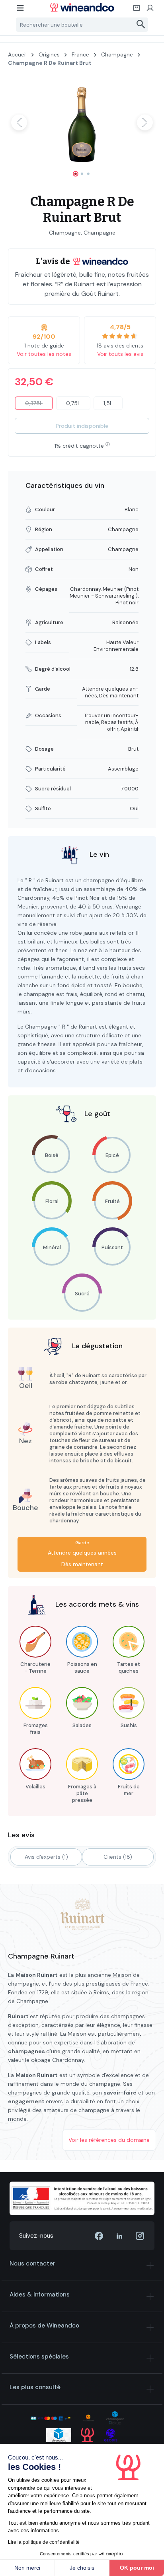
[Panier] (137, 10)
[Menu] (21, 10)
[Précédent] (19, 122)
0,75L (73, 403)
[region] (82, 129)
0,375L (39, 405)
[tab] (46, 1857)
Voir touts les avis (120, 354)
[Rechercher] (141, 25)
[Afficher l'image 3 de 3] (88, 174)
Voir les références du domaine (109, 2140)
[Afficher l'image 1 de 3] (76, 174)
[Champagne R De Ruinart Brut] (82, 122)
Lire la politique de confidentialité (44, 2542)
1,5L (108, 403)
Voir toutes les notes (44, 354)
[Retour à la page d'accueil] (82, 7)
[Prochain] (145, 122)
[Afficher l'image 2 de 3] (82, 174)
